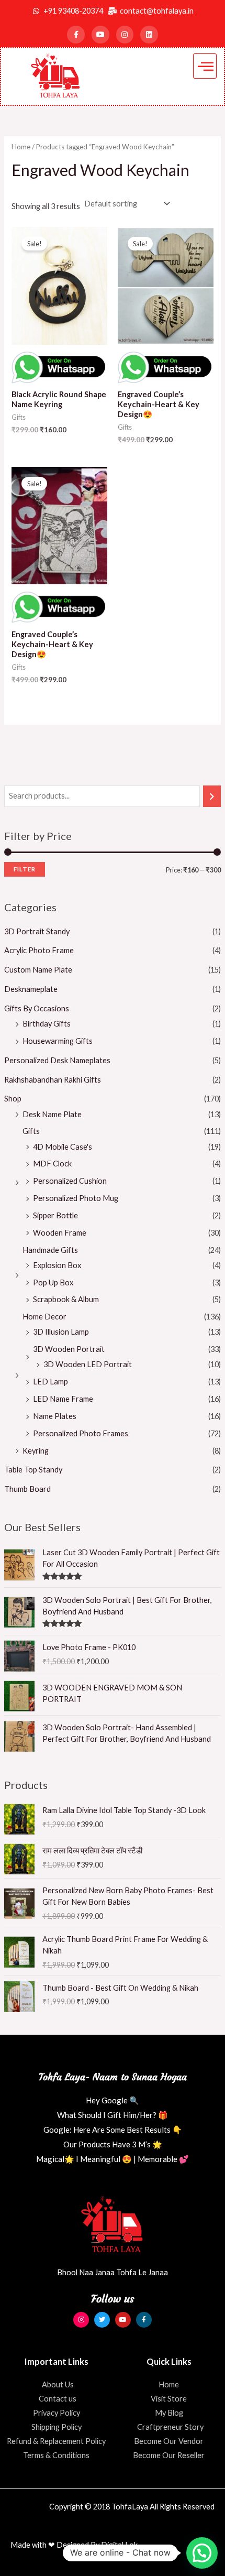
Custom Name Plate (38, 970)
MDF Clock (52, 1164)
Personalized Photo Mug (76, 1198)
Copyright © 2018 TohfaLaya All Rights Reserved (132, 2507)
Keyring (36, 1451)
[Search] (212, 796)
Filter (25, 869)
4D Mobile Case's (63, 1147)
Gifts (31, 1131)
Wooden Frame (60, 1233)
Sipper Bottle (55, 1215)
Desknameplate (31, 989)
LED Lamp (50, 1382)
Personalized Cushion (70, 1181)
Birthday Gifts (47, 1024)
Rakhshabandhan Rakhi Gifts (53, 1080)
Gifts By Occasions (37, 1008)
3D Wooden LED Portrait (88, 1364)
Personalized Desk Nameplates (57, 1060)
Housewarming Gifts (58, 1041)
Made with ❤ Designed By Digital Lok (74, 2545)
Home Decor (44, 1317)
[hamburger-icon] (205, 66)
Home (21, 147)
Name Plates (55, 1416)
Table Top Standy (33, 1470)
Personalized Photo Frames (81, 1433)
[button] (202, 2553)
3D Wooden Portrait (69, 1349)
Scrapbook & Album (66, 1299)
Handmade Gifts (50, 1250)
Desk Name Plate (52, 1114)
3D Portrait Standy (37, 931)
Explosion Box (57, 1265)
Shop (13, 1099)
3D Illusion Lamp (61, 1332)
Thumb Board (27, 1489)
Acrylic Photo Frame (39, 950)
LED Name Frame (63, 1399)
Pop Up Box (53, 1282)
